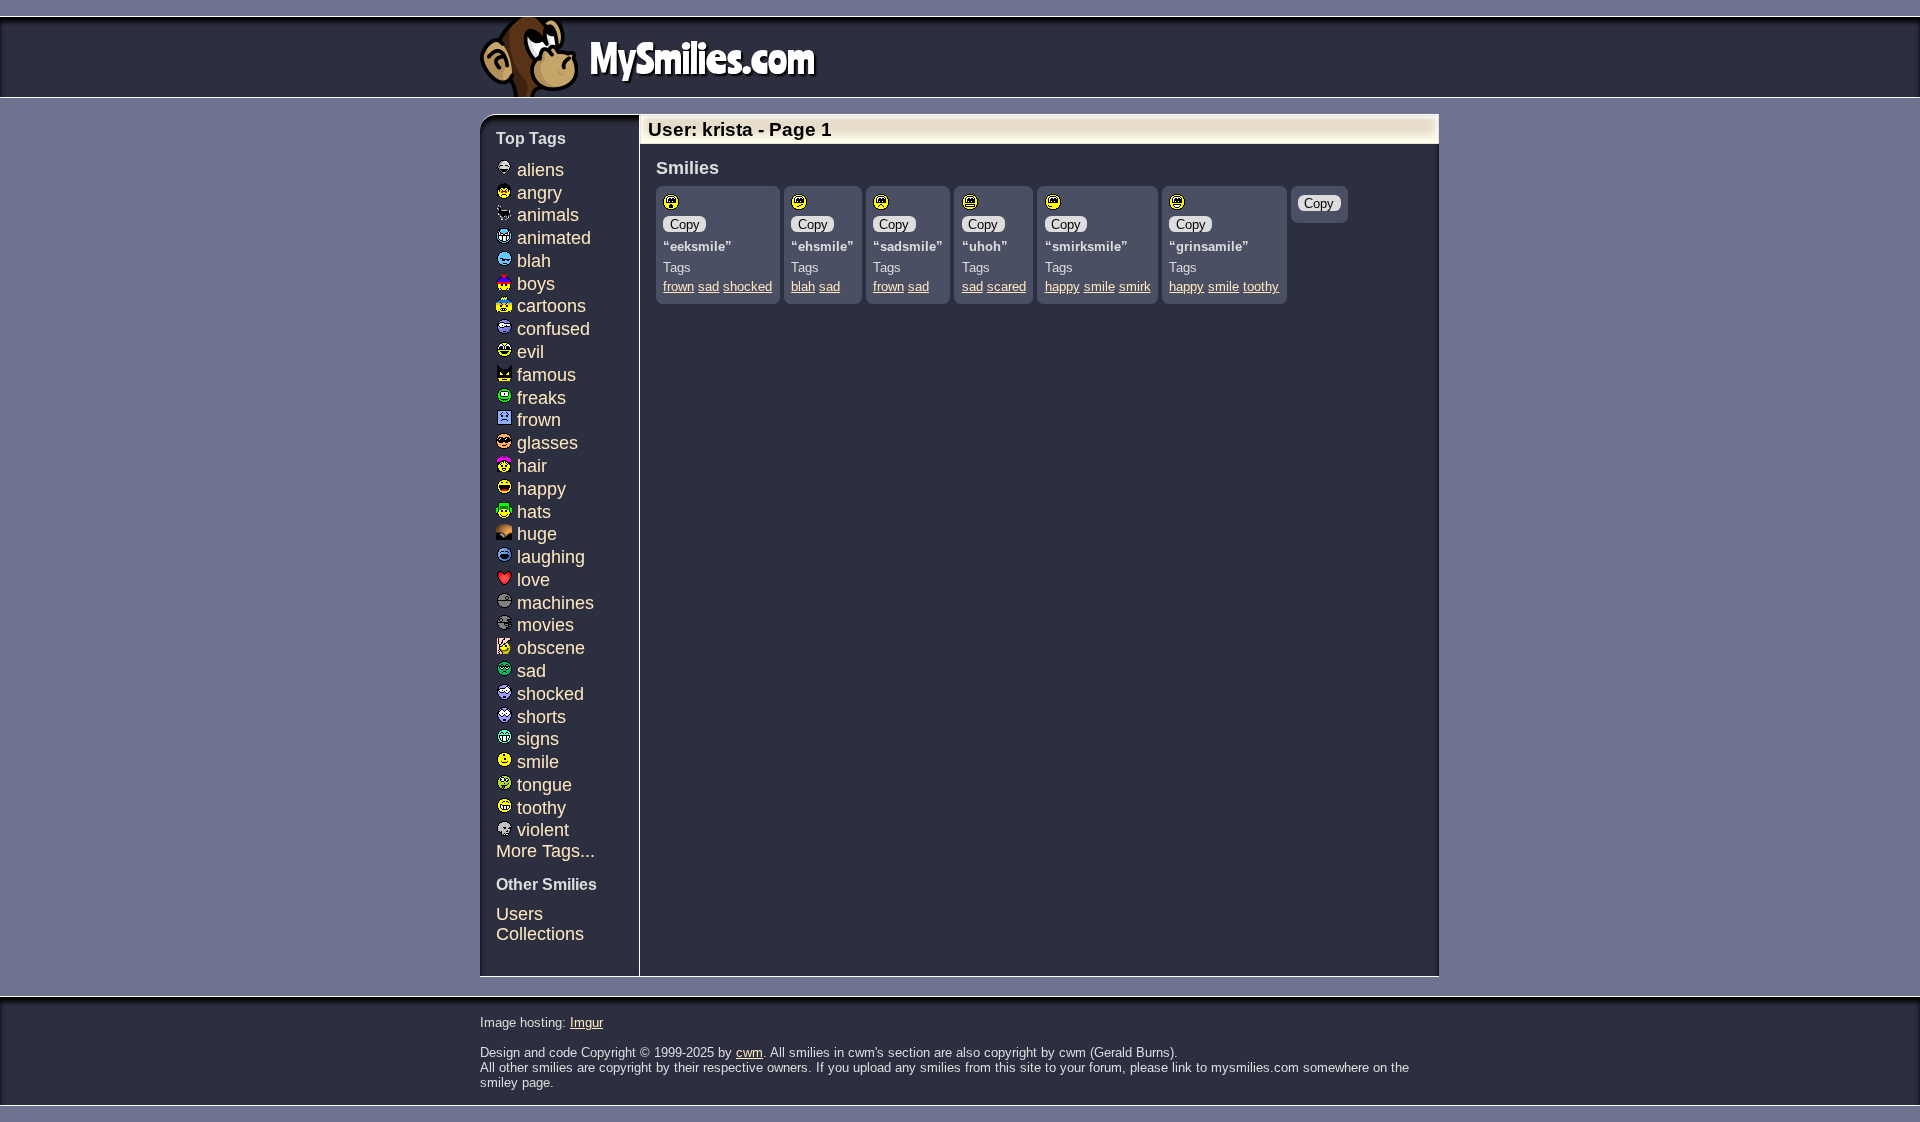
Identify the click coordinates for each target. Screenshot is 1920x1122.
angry (537, 193)
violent (540, 830)
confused (551, 329)
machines (553, 603)
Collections (540, 934)
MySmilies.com (702, 57)
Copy (685, 224)
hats (531, 512)
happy (1062, 286)
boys (533, 284)
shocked (747, 286)
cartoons (549, 306)
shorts (539, 717)
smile (1099, 286)
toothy (1261, 286)
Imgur (586, 1022)
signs (535, 739)
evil (528, 352)
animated (551, 238)
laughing (548, 557)
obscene (548, 648)
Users (519, 914)
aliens (538, 170)
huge (534, 534)
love (531, 580)
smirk (1135, 286)
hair (529, 466)
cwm (749, 1052)
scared (1006, 286)
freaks (539, 398)
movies (543, 625)
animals (545, 215)
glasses (545, 443)
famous (544, 375)
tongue (542, 785)
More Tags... (545, 851)
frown (678, 286)
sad (708, 286)
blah (803, 286)
